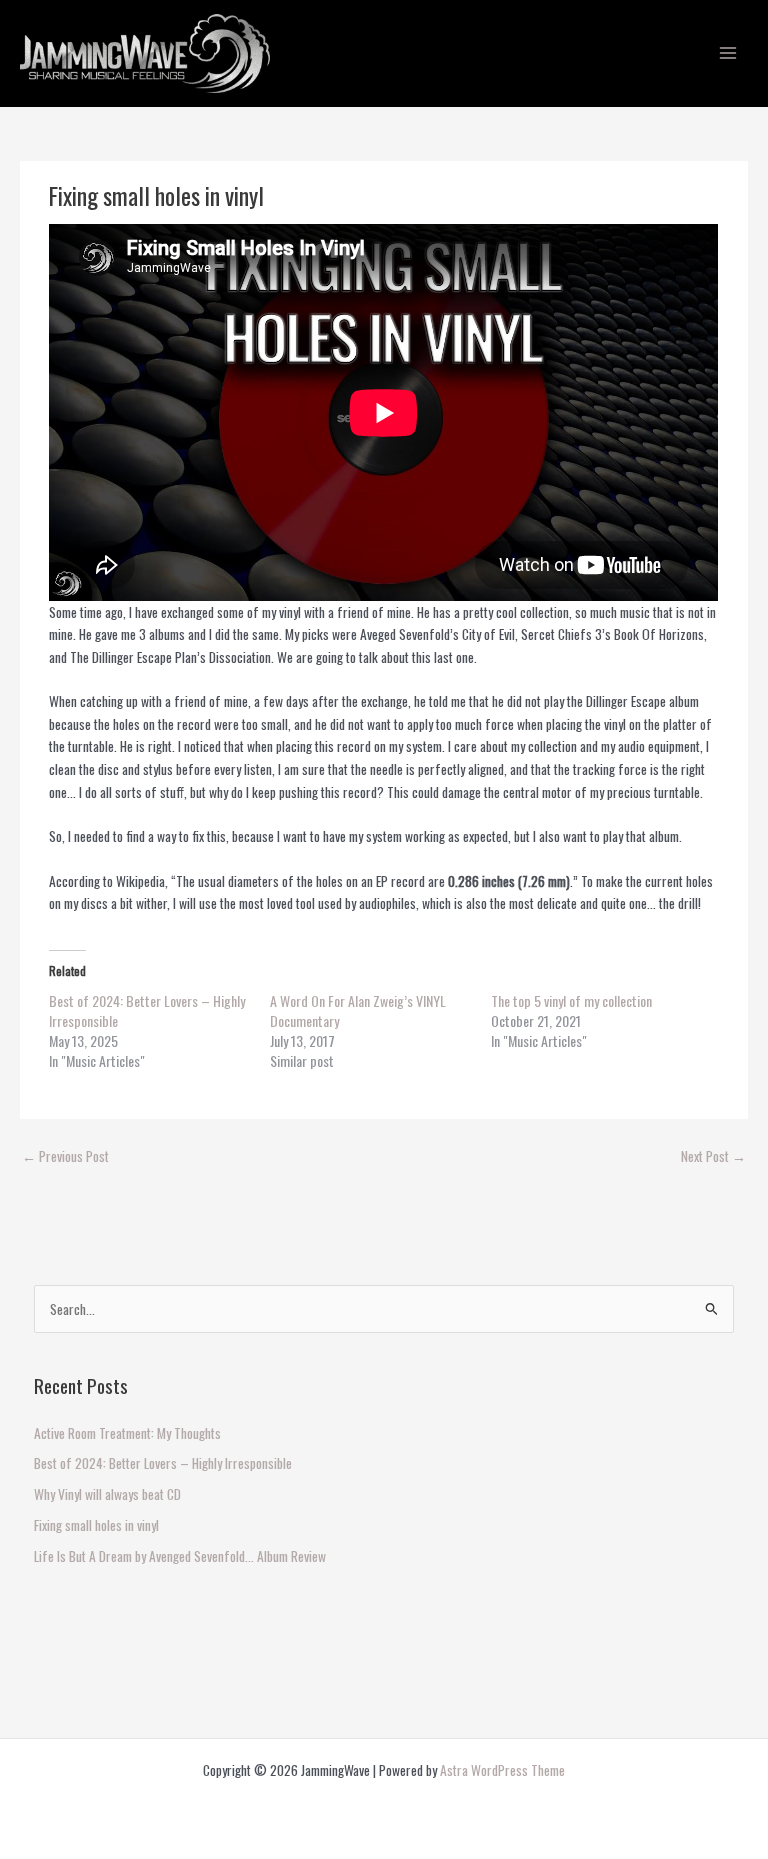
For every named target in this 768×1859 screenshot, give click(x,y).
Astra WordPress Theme (502, 1770)
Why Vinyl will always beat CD (107, 1494)
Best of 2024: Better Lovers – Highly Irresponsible (147, 1010)
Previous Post (65, 1156)
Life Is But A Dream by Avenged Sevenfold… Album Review (180, 1556)
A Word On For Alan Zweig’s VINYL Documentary (358, 1010)
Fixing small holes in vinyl (96, 1525)
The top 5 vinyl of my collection (571, 1000)
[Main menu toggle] (728, 53)
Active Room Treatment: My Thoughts (127, 1433)
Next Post (713, 1156)
